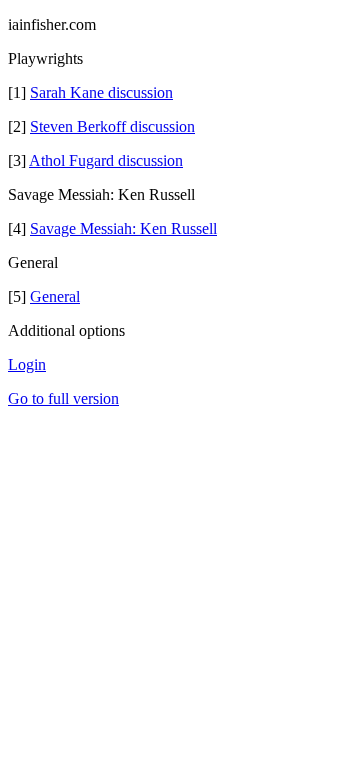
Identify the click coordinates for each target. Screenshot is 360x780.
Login (27, 364)
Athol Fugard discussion (106, 160)
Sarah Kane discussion (101, 92)
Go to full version (63, 398)
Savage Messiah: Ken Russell (123, 228)
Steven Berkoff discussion (112, 126)
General (55, 296)
